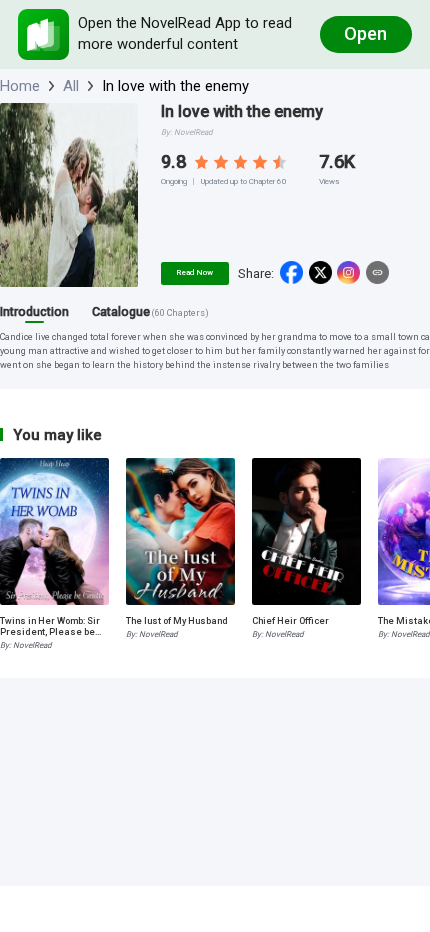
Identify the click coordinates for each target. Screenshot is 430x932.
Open (365, 33)
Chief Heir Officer (290, 620)
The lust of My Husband (177, 620)
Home (20, 86)
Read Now (194, 272)
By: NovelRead (26, 645)
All (71, 86)
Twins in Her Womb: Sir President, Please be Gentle (50, 626)
